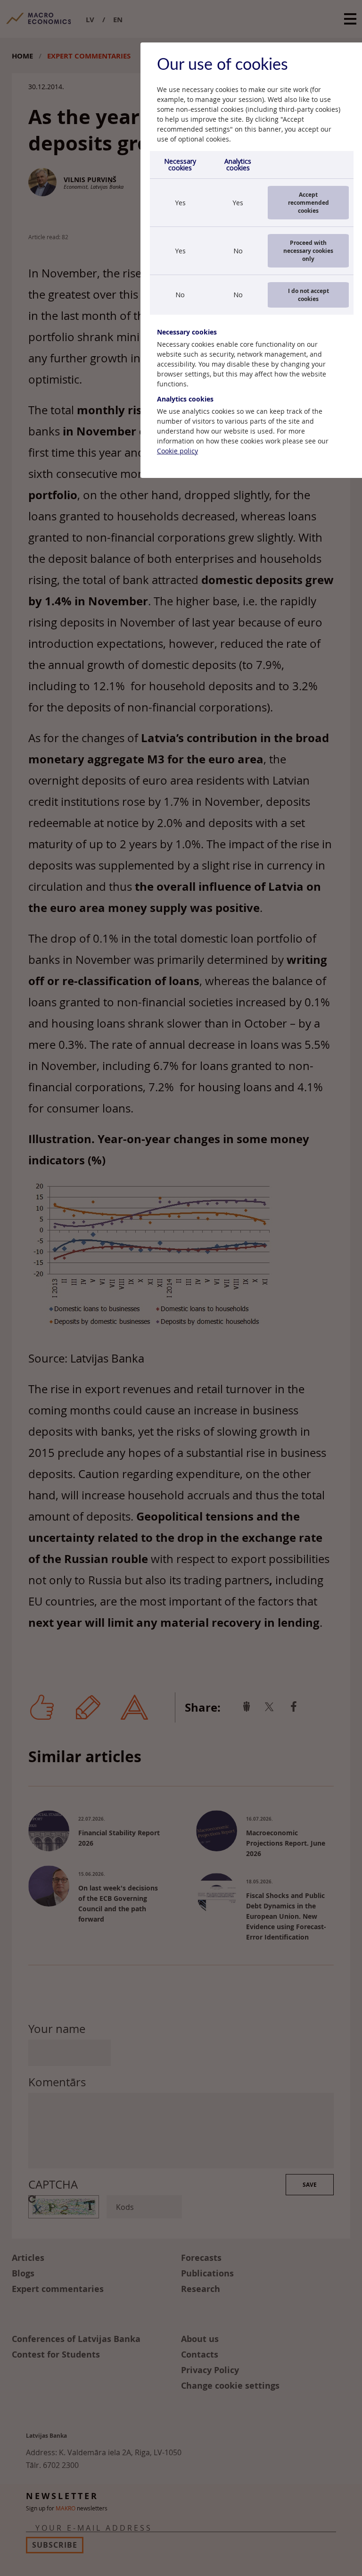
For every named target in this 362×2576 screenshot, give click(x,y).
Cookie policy (177, 451)
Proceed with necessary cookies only (308, 251)
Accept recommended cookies (309, 203)
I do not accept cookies (309, 295)
